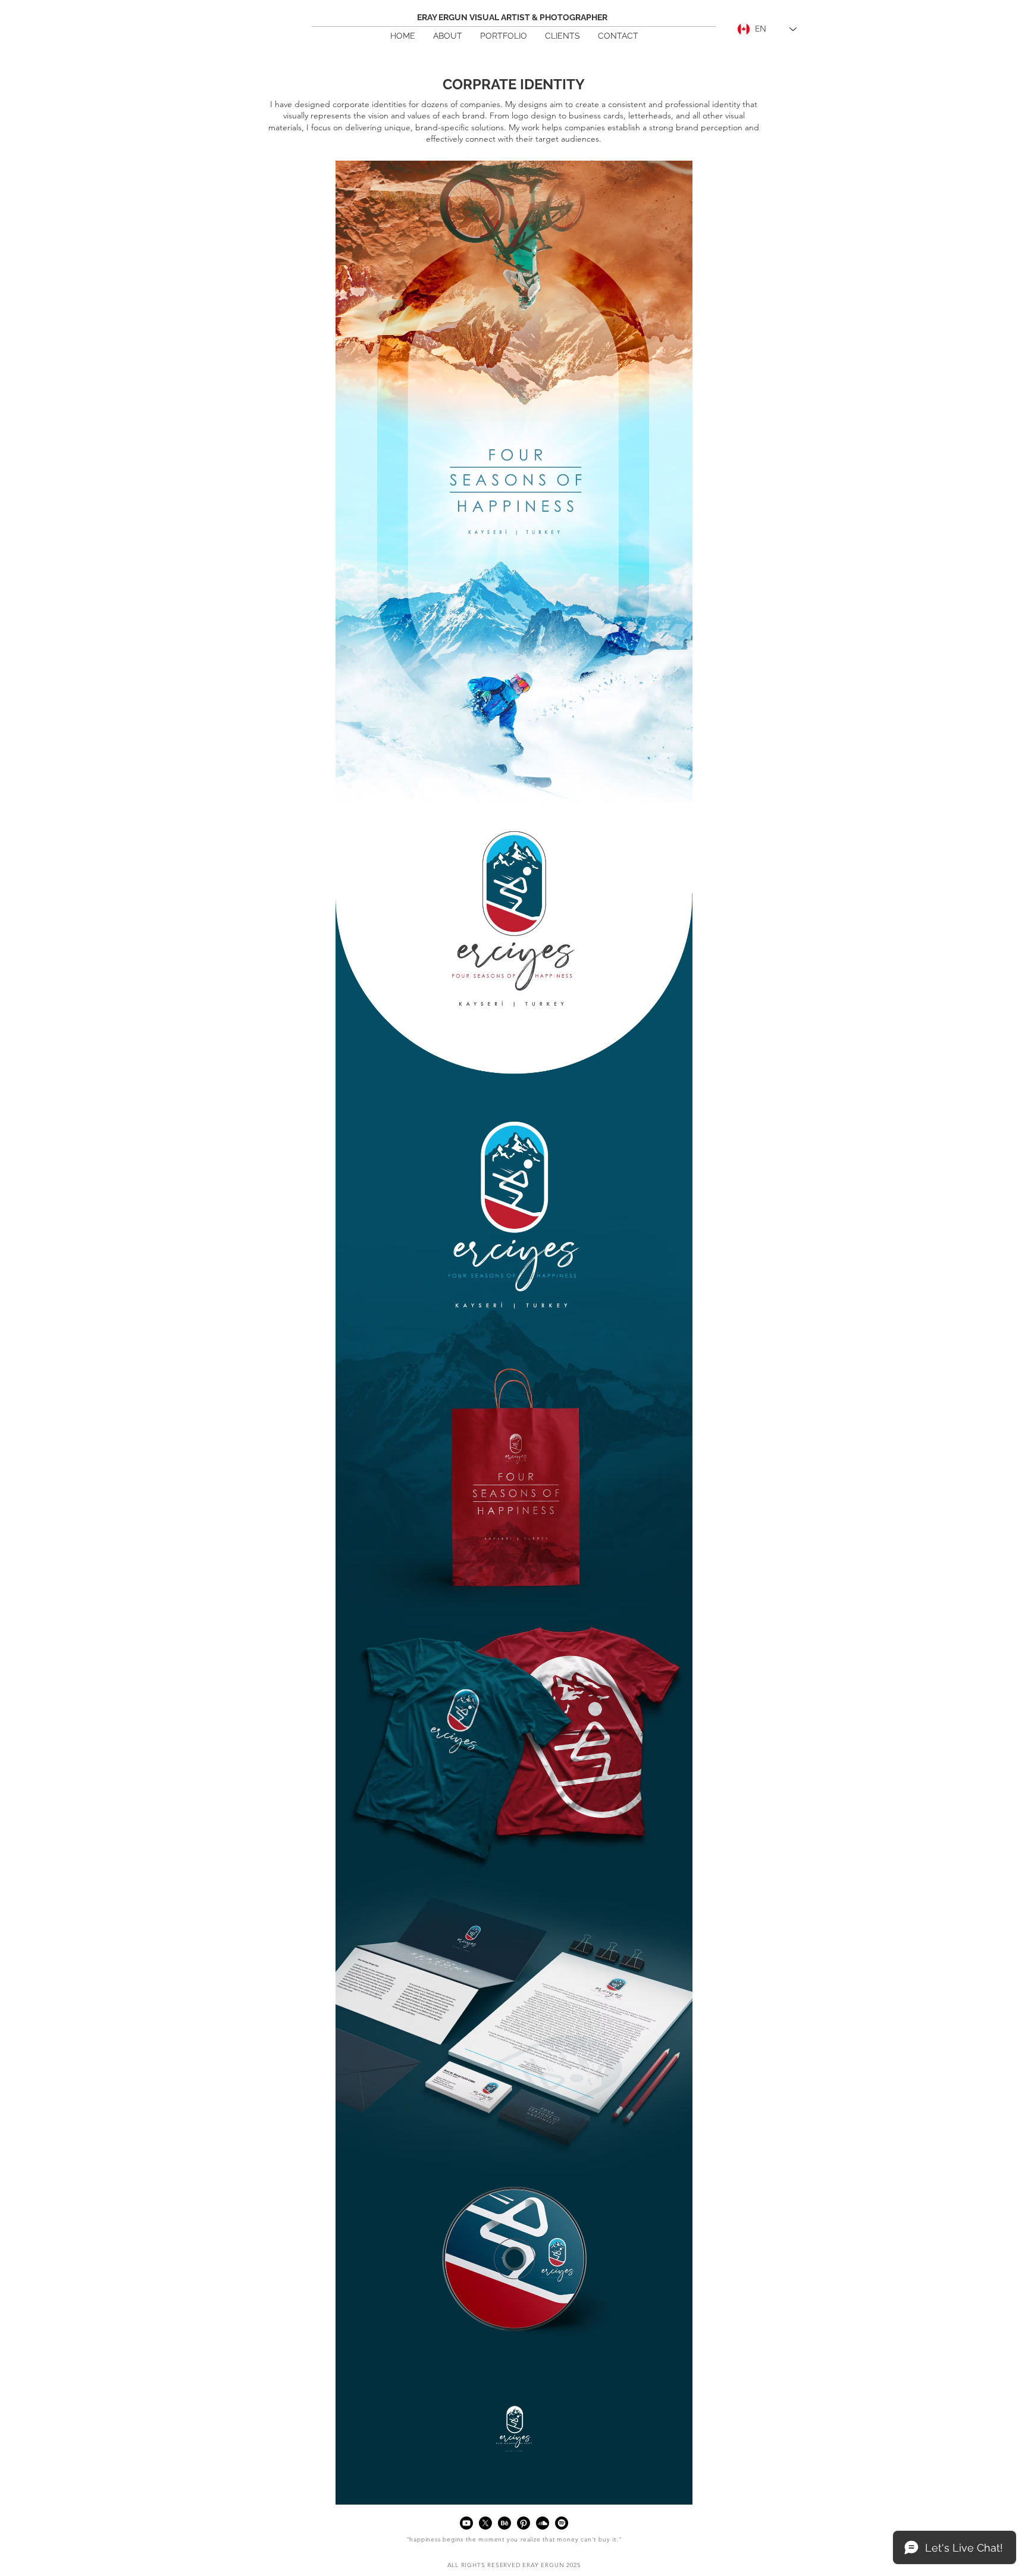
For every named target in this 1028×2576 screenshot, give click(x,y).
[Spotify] (562, 2523)
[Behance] (504, 2523)
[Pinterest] (524, 2523)
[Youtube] (466, 2523)
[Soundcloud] (543, 2523)
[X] (485, 2523)
